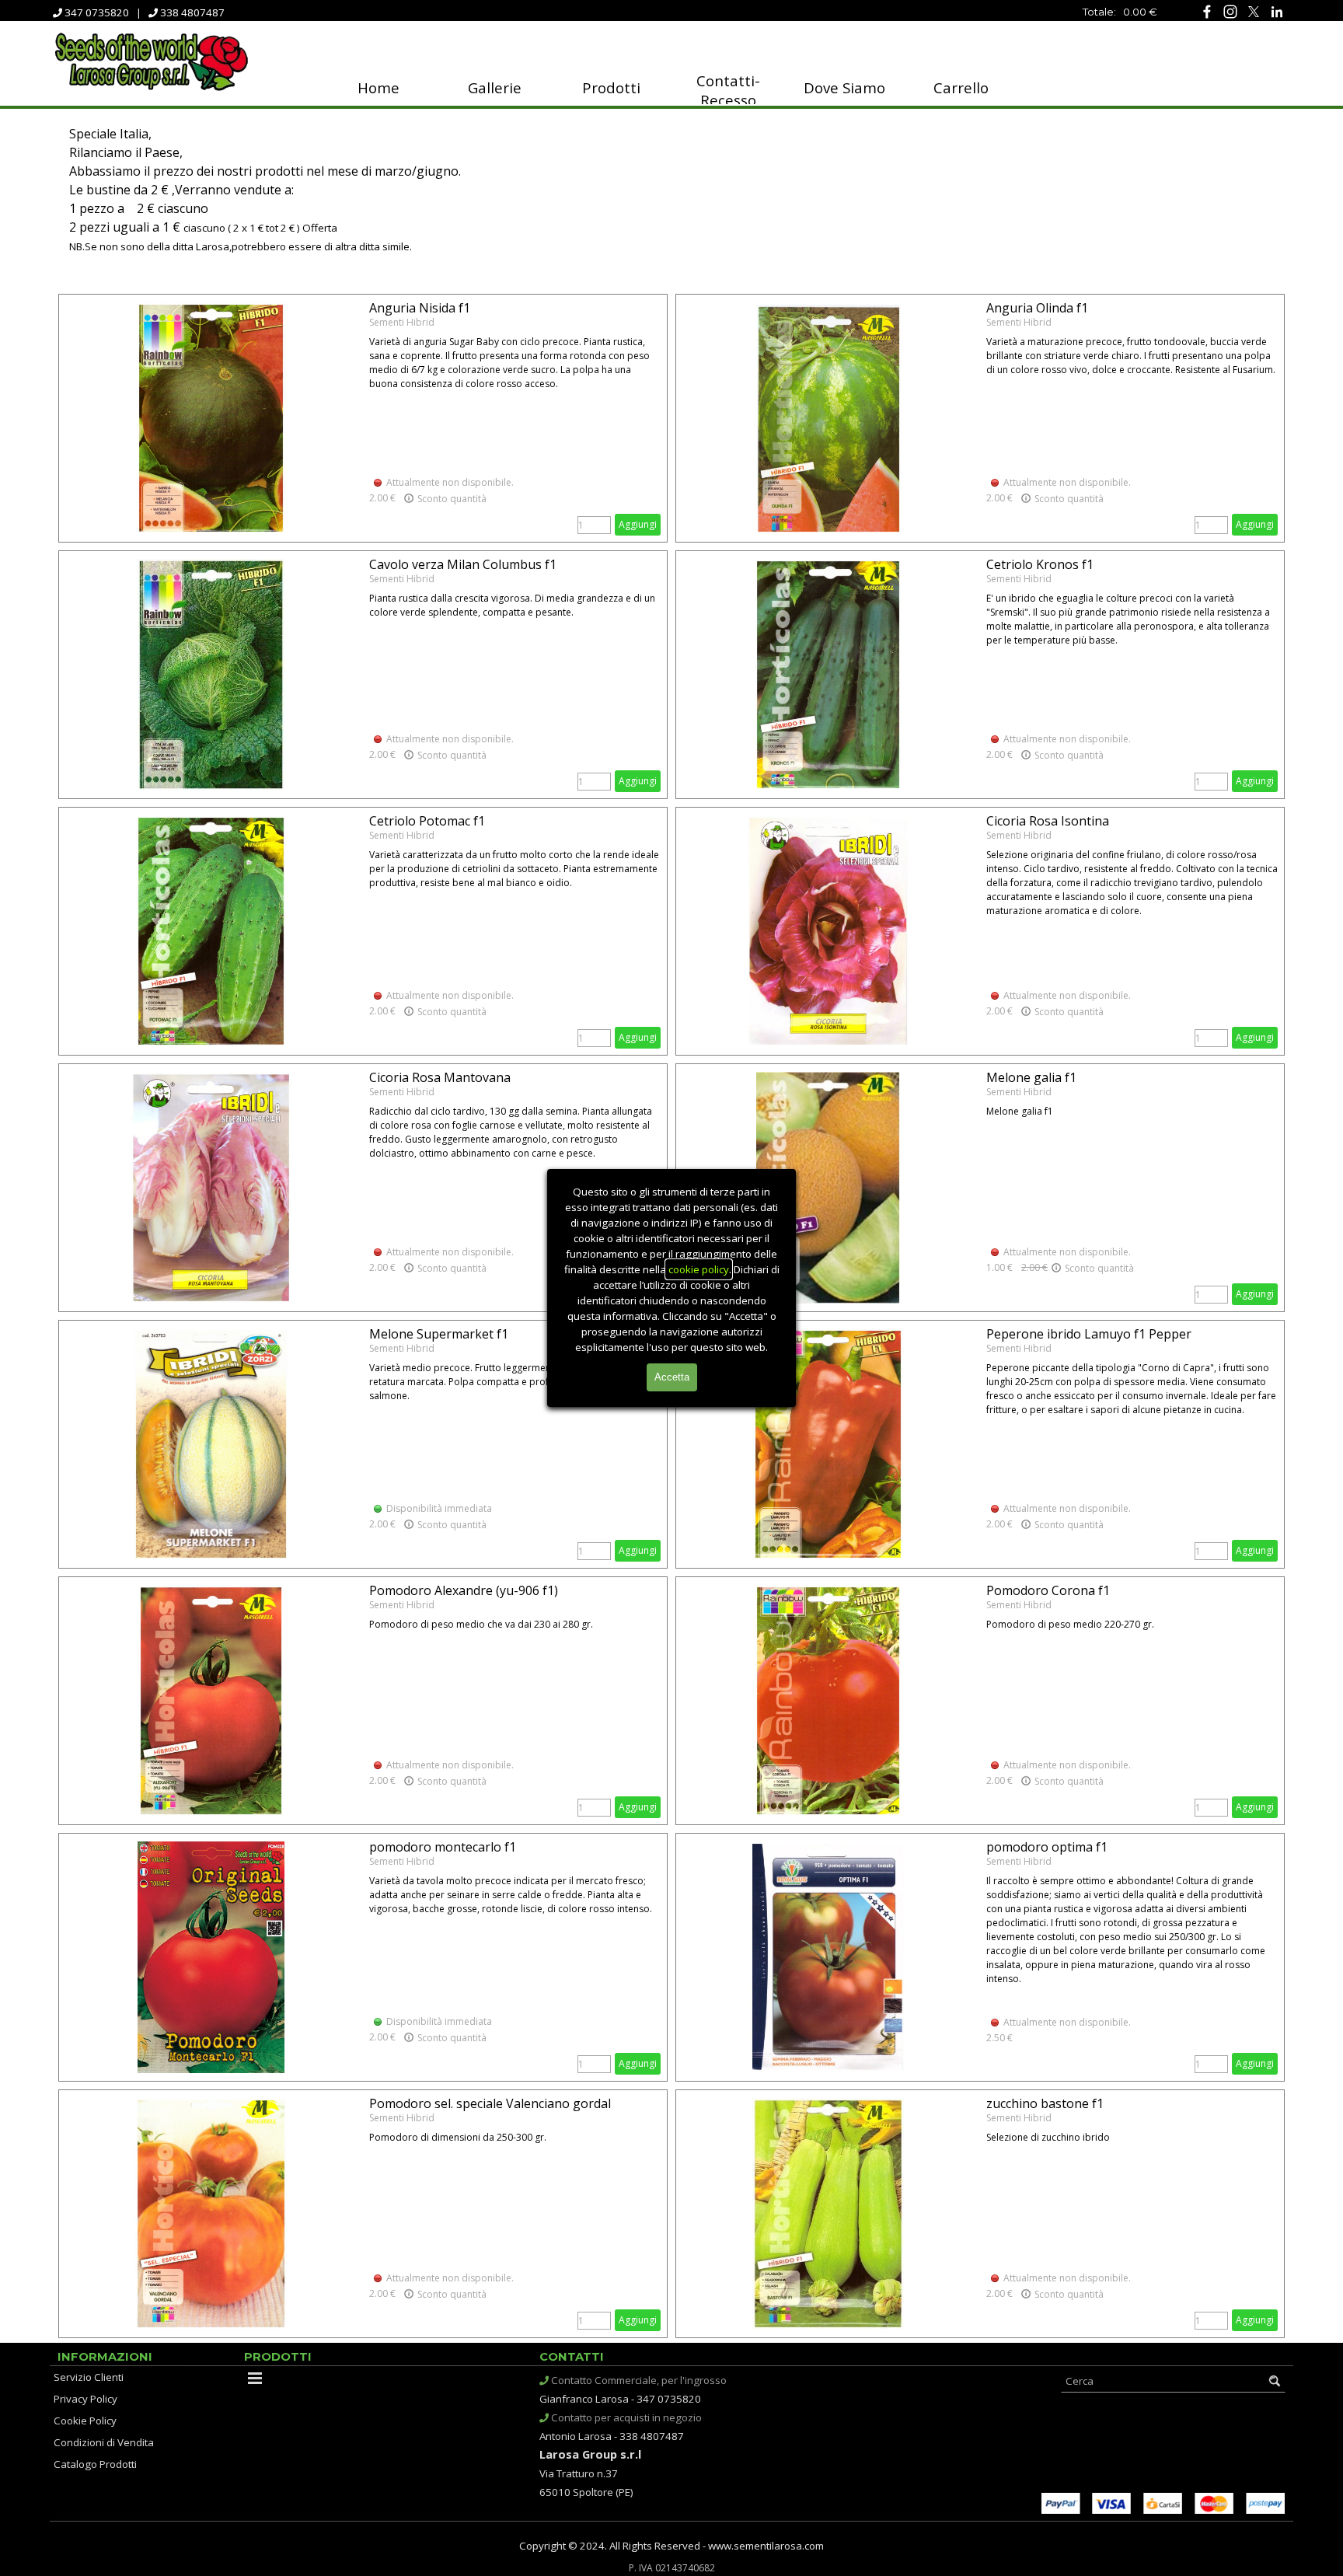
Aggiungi (638, 524)
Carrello (961, 87)
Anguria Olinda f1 (1037, 308)
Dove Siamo (844, 87)
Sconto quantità (451, 499)
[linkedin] (1277, 11)
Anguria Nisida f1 (420, 308)
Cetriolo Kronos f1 (1040, 564)
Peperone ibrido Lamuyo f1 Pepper (1089, 1334)
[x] (1253, 11)
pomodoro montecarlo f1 (443, 1847)
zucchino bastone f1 (1045, 2103)
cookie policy (699, 1269)
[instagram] (1230, 11)
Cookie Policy (85, 2421)
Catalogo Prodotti (95, 2464)
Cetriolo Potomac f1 (427, 821)
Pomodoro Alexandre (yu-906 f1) (464, 1590)
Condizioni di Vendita (104, 2442)
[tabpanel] (1068, 11)
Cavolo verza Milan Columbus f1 (463, 564)
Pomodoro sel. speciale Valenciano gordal (490, 2103)
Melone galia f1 (1031, 1077)
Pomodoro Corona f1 (1048, 1590)
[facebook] (1207, 11)
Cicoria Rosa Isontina (1048, 821)
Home (378, 87)
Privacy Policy (85, 2399)
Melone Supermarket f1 (439, 1334)
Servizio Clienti (89, 2377)
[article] (363, 418)
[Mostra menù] (255, 2378)
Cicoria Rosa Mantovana (440, 1077)
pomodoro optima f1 (1047, 1847)
